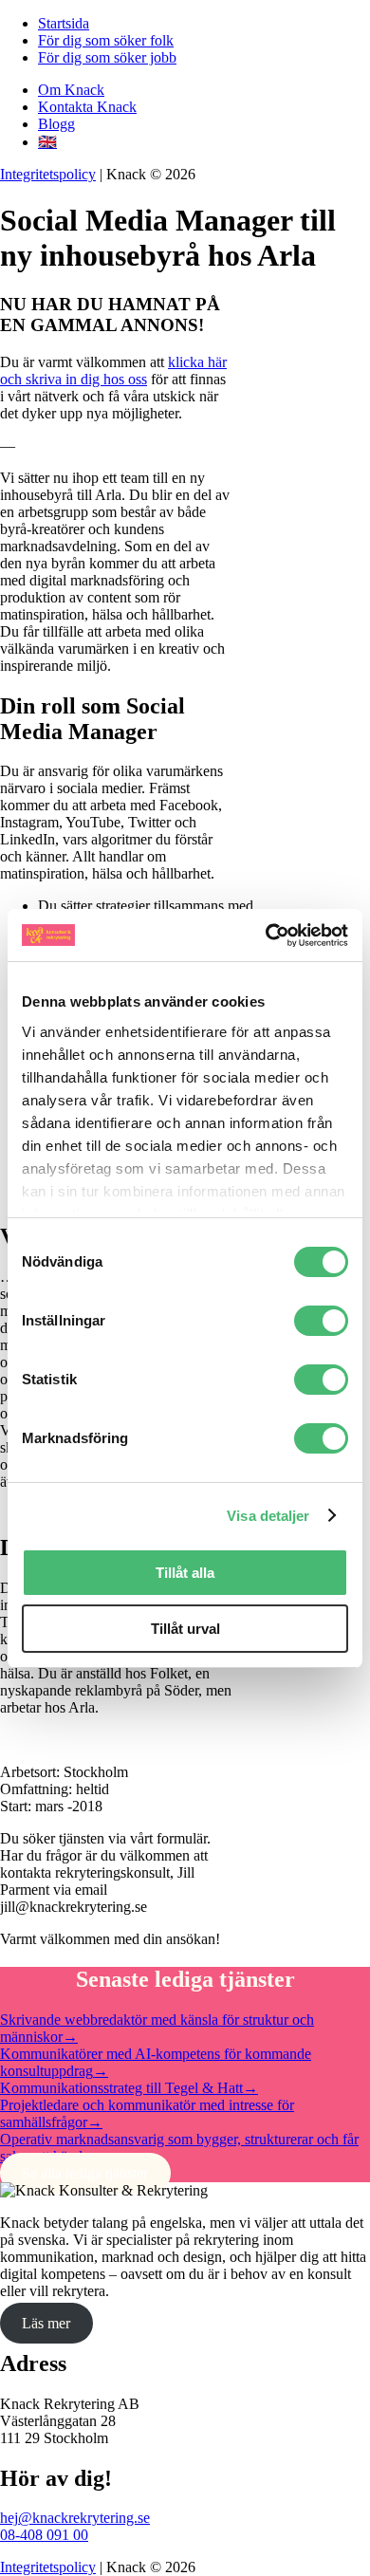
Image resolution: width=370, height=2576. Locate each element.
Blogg (56, 124)
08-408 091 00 (44, 2535)
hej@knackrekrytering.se (75, 2518)
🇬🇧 (47, 142)
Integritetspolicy (48, 174)
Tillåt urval (185, 1629)
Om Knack (71, 90)
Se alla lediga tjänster (85, 2173)
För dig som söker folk (106, 40)
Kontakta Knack (87, 107)
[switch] (321, 1321)
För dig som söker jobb (107, 57)
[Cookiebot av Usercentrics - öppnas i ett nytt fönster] (266, 936)
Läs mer (46, 2323)
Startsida (64, 23)
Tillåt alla (185, 1573)
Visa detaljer (268, 1516)
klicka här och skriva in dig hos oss (113, 371)
